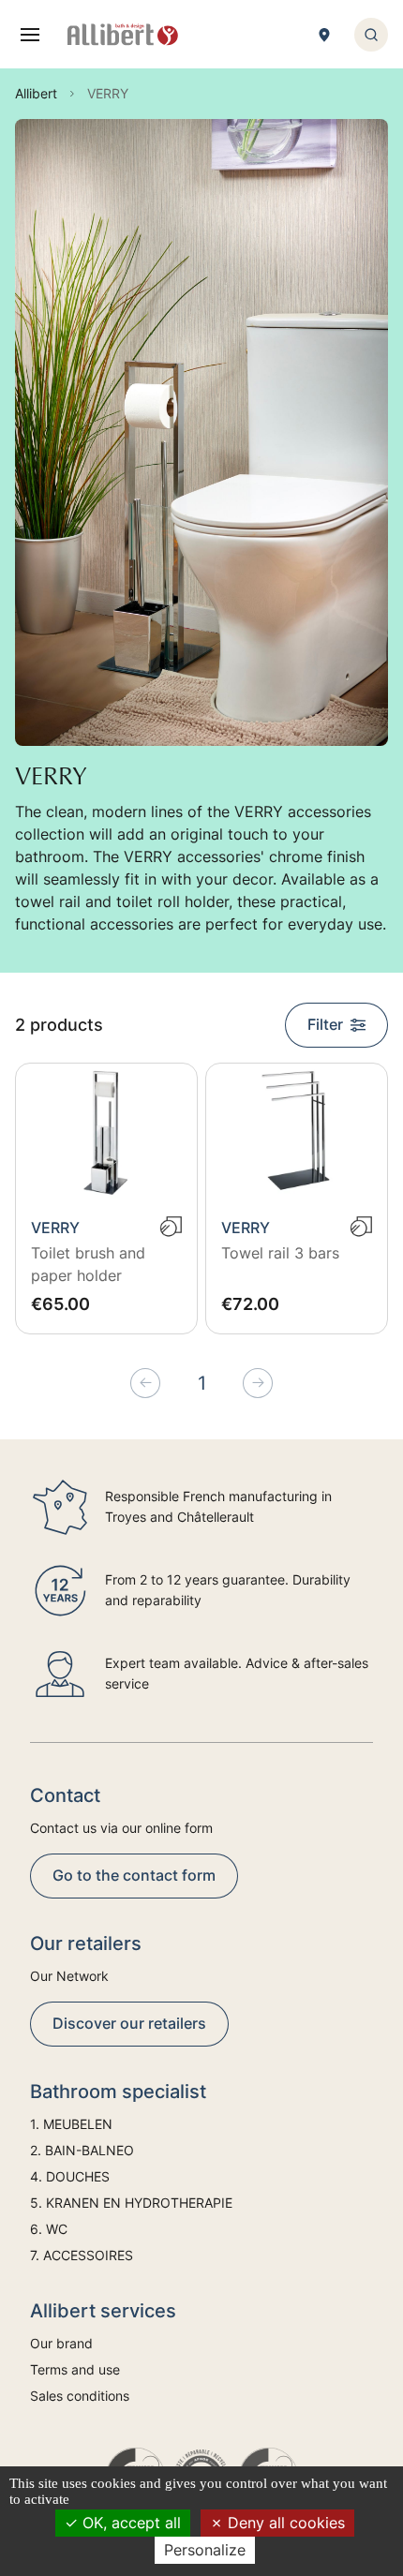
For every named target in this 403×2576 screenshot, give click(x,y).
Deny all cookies (284, 2523)
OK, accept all (129, 2523)
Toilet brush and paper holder (88, 1264)
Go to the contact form (134, 1875)
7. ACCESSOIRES (82, 2255)
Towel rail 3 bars (280, 1253)
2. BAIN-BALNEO (82, 2150)
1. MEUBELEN (71, 2124)
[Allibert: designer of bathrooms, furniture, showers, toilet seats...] (123, 35)
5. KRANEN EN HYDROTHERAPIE (131, 2203)
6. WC (49, 2229)
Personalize (205, 2550)
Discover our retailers (129, 2023)
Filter (325, 1024)
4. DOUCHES (70, 2176)
